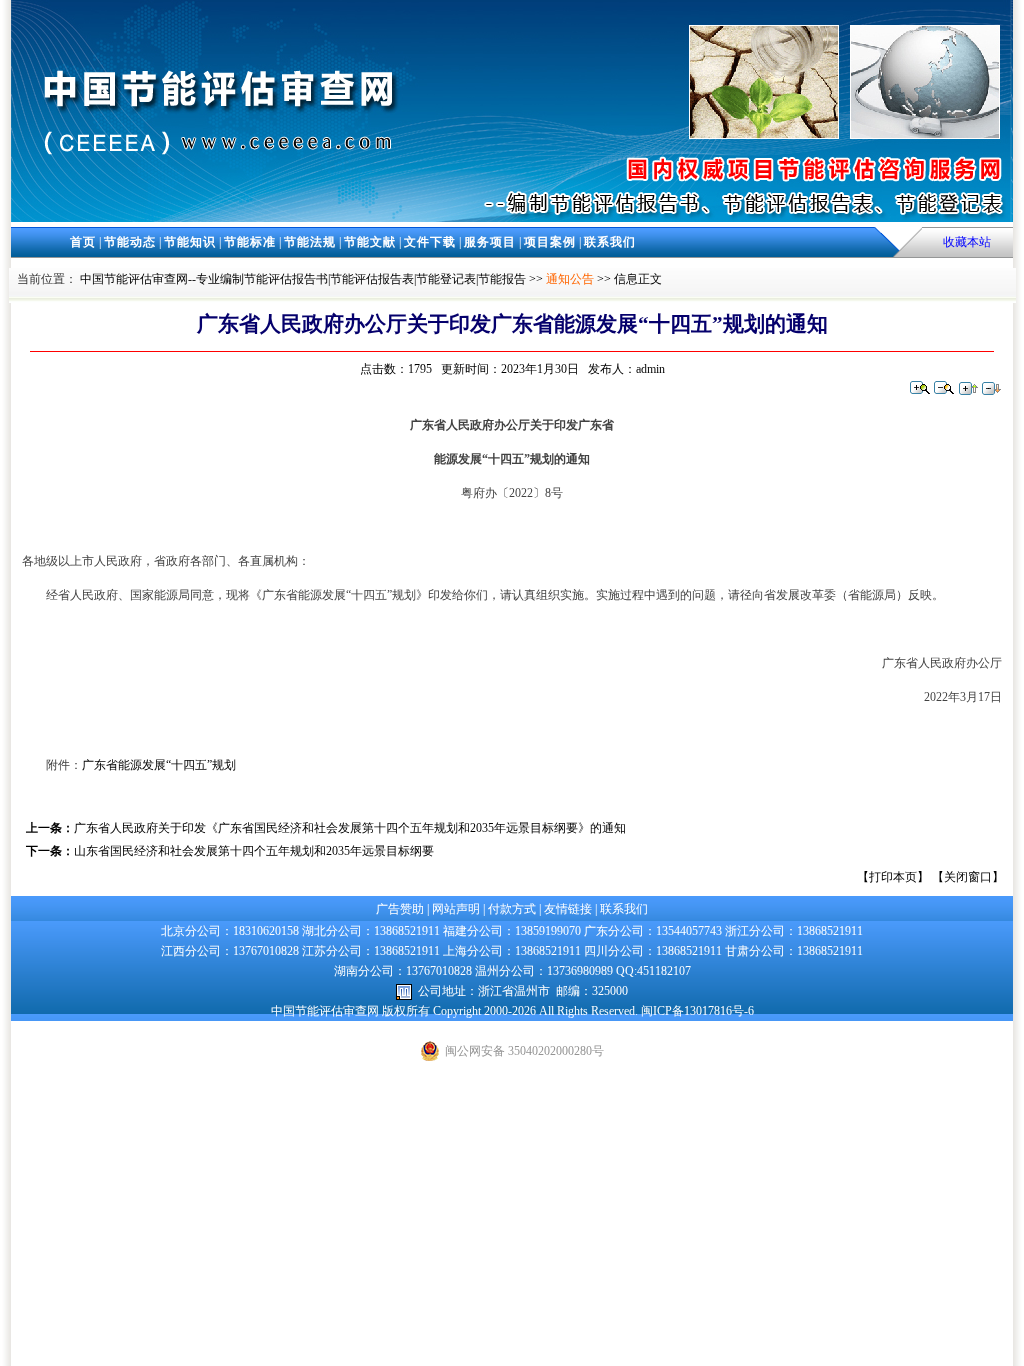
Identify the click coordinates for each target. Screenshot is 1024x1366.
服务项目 (490, 242)
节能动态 (130, 242)
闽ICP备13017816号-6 (697, 1011)
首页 (83, 242)
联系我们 (610, 242)
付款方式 (512, 909)
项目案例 (550, 242)
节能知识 (190, 242)
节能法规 (310, 242)
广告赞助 (400, 909)
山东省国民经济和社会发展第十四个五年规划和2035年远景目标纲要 (254, 851)
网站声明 (456, 909)
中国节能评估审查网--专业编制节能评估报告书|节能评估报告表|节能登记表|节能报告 (303, 279)
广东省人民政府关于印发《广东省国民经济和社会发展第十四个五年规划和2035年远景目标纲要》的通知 (350, 828)
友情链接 (568, 909)
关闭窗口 (968, 877)
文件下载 (430, 242)
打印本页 (893, 877)
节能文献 (370, 242)
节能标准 (250, 242)
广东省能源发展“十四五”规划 (159, 765)
